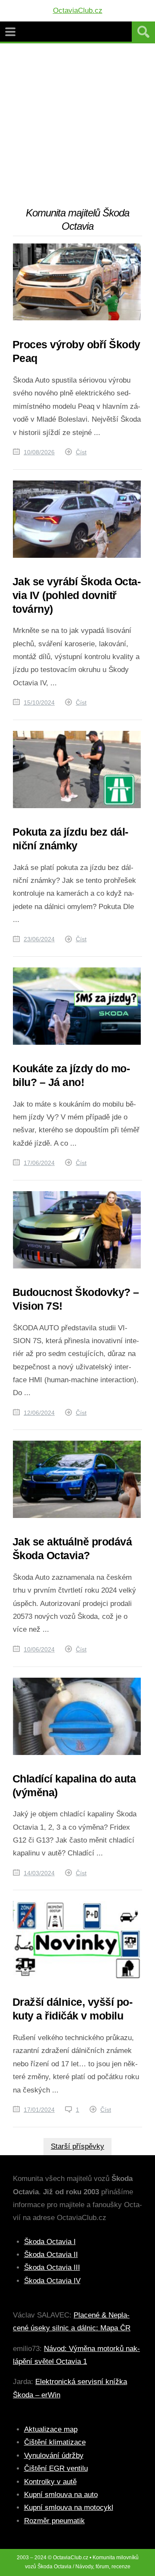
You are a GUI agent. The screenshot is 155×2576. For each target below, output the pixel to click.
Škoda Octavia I (50, 2242)
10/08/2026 (39, 452)
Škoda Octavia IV (52, 2281)
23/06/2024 (39, 939)
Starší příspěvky (77, 2146)
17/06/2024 (39, 1163)
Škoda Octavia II (51, 2255)
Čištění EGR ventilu (56, 2468)
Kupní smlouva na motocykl (69, 2508)
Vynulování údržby (54, 2456)
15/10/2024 (39, 703)
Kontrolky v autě (50, 2482)
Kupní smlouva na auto (61, 2495)
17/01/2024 (39, 2110)
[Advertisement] (77, 125)
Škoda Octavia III (52, 2267)
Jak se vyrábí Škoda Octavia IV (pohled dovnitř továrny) (77, 595)
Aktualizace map (51, 2429)
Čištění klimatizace (55, 2442)
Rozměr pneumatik (54, 2521)
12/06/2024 (39, 1413)
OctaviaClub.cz (78, 11)
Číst (81, 452)
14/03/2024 (39, 1873)
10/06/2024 (39, 1649)
